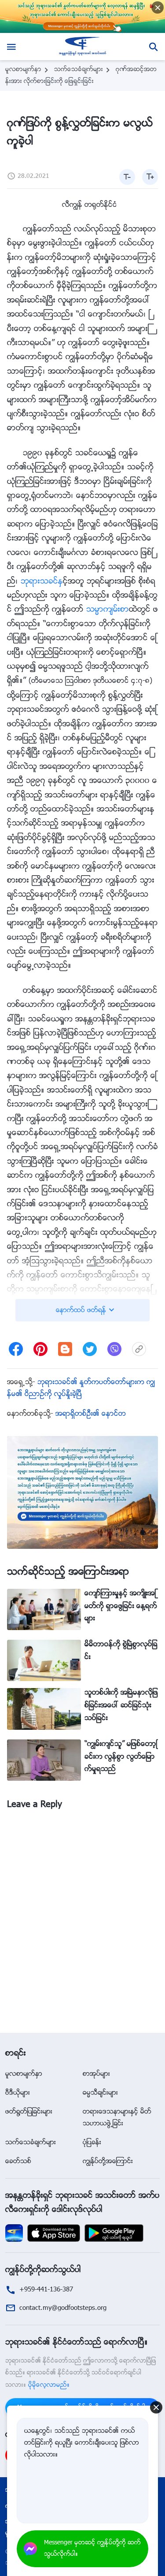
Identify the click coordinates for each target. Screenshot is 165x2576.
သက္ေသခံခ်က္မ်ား (79, 70)
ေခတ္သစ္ (18, 2162)
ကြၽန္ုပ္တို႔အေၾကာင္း (108, 2162)
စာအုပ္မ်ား (96, 2074)
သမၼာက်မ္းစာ (108, 610)
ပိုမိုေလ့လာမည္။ (49, 2385)
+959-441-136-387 (46, 2290)
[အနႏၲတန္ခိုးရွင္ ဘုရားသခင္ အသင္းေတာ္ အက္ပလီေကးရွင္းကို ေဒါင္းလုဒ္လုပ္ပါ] (14, 2233)
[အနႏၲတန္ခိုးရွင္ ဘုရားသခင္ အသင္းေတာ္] (82, 47)
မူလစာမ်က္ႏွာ (23, 70)
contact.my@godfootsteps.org (63, 2308)
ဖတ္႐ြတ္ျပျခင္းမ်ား (29, 2112)
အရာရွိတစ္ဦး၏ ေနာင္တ (91, 1414)
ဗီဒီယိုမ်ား (18, 2093)
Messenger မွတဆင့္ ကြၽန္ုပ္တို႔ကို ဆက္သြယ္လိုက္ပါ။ (92, 2549)
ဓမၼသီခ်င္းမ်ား (100, 2093)
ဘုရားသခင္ (42, 582)
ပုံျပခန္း (92, 2143)
